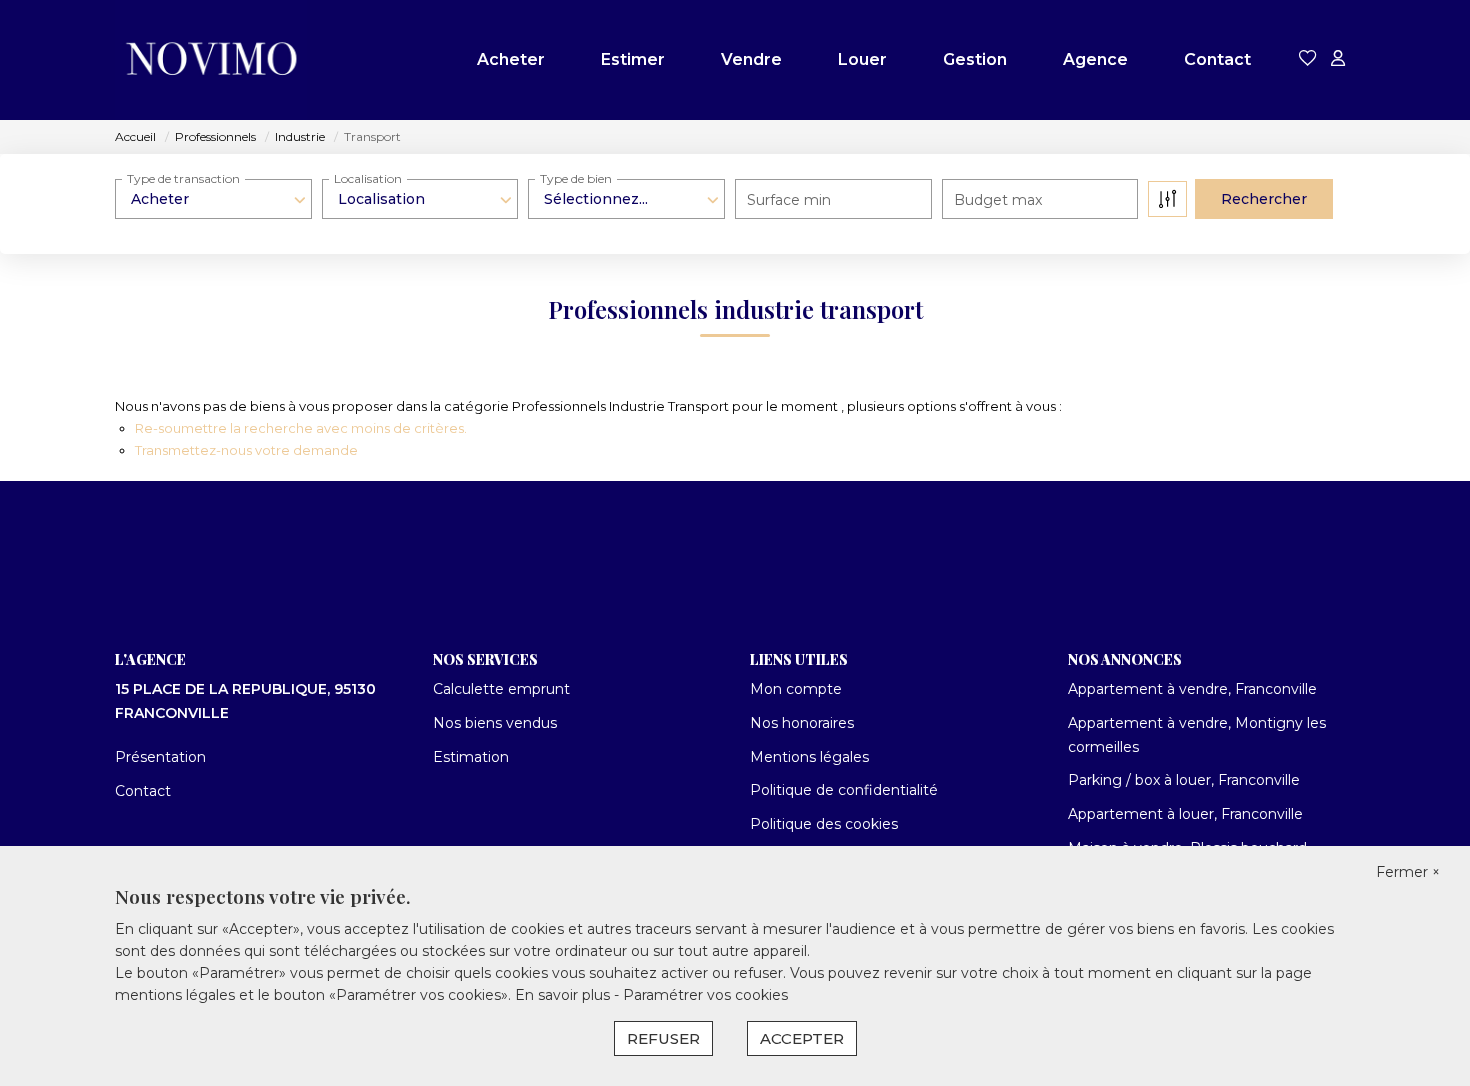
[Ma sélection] (1308, 59)
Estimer (633, 59)
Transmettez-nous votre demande (246, 450)
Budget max (998, 200)
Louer (862, 59)
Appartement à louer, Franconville (1185, 814)
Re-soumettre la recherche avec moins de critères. (301, 428)
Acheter (511, 59)
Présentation (160, 757)
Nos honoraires (802, 723)
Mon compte (796, 689)
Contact (1217, 59)
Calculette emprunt (501, 689)
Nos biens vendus (495, 723)
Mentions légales (809, 757)
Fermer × (1408, 872)
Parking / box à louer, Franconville (1184, 780)
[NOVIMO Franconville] (211, 60)
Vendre (751, 59)
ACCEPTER (802, 1038)
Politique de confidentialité (844, 790)
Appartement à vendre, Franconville (1192, 689)
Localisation (368, 178)
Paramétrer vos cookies (705, 995)
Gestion (975, 59)
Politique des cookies (824, 824)
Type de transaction (183, 178)
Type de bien (576, 178)
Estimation (471, 757)
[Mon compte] (1338, 59)
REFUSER (663, 1038)
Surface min (789, 200)
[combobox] (213, 199)
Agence (1095, 59)
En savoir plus (564, 995)
